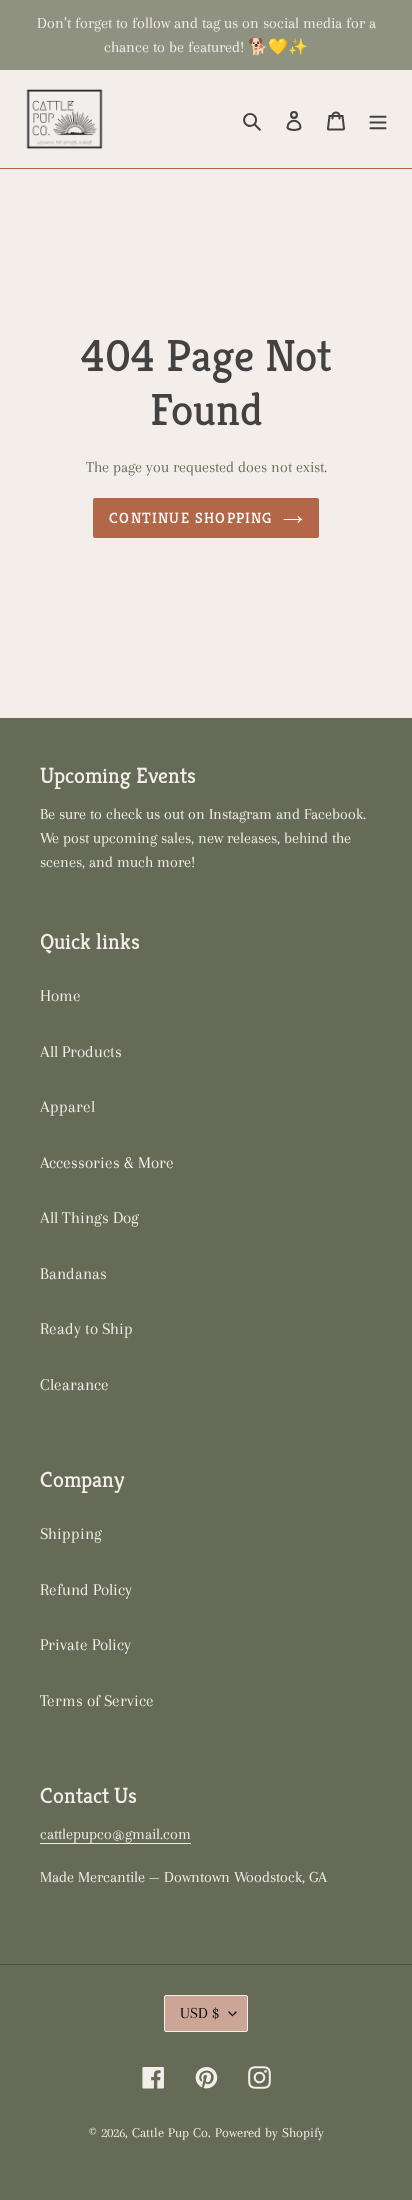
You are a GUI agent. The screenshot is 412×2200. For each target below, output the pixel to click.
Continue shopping (190, 517)
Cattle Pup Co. (171, 2132)
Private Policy (85, 1644)
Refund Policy (86, 1589)
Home (60, 995)
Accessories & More (107, 1162)
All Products (81, 1051)
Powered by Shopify (269, 2132)
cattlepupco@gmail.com (115, 1834)
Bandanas (73, 1273)
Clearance (74, 1384)
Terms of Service (97, 1700)
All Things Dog (89, 1217)
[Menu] (378, 119)
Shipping (71, 1533)
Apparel (67, 1106)
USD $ (199, 2013)
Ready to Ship (86, 1328)
